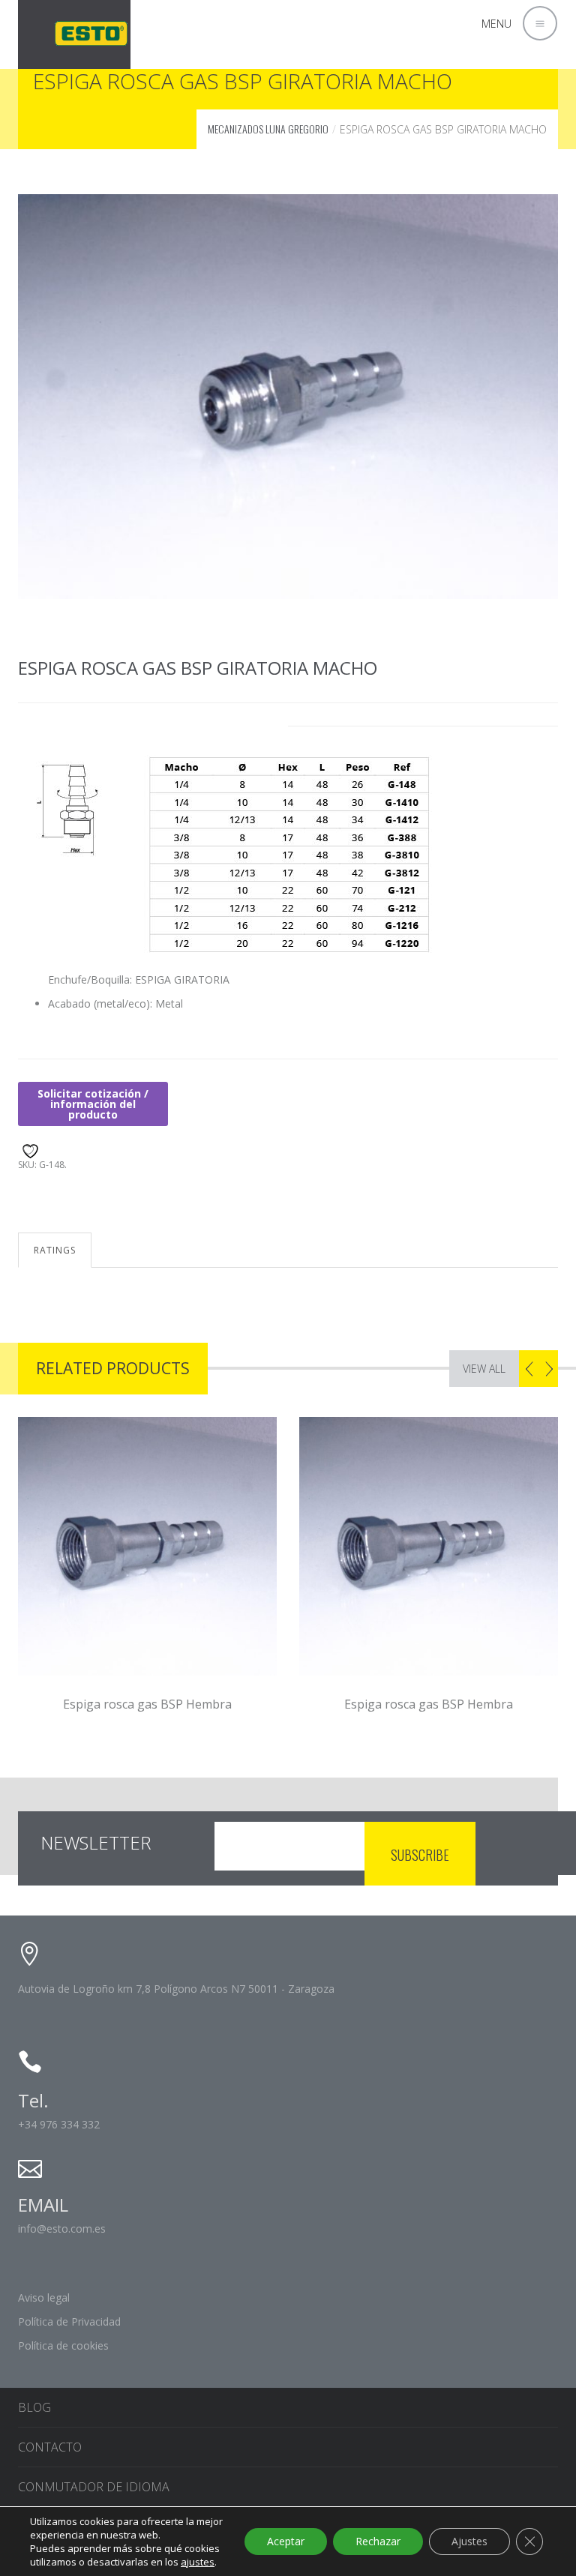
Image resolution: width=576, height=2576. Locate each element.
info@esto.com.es (62, 2229)
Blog (34, 2407)
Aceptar (286, 2541)
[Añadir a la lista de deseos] (28, 1149)
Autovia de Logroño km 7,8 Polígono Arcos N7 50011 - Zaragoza (176, 1989)
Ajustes (469, 2541)
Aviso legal (44, 2297)
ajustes (198, 2562)
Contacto (50, 2447)
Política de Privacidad (69, 2321)
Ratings (55, 1250)
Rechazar (378, 2541)
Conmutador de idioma (94, 2487)
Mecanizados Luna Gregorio (268, 129)
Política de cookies (63, 2345)
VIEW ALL (484, 1369)
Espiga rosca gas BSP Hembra (168, 1704)
